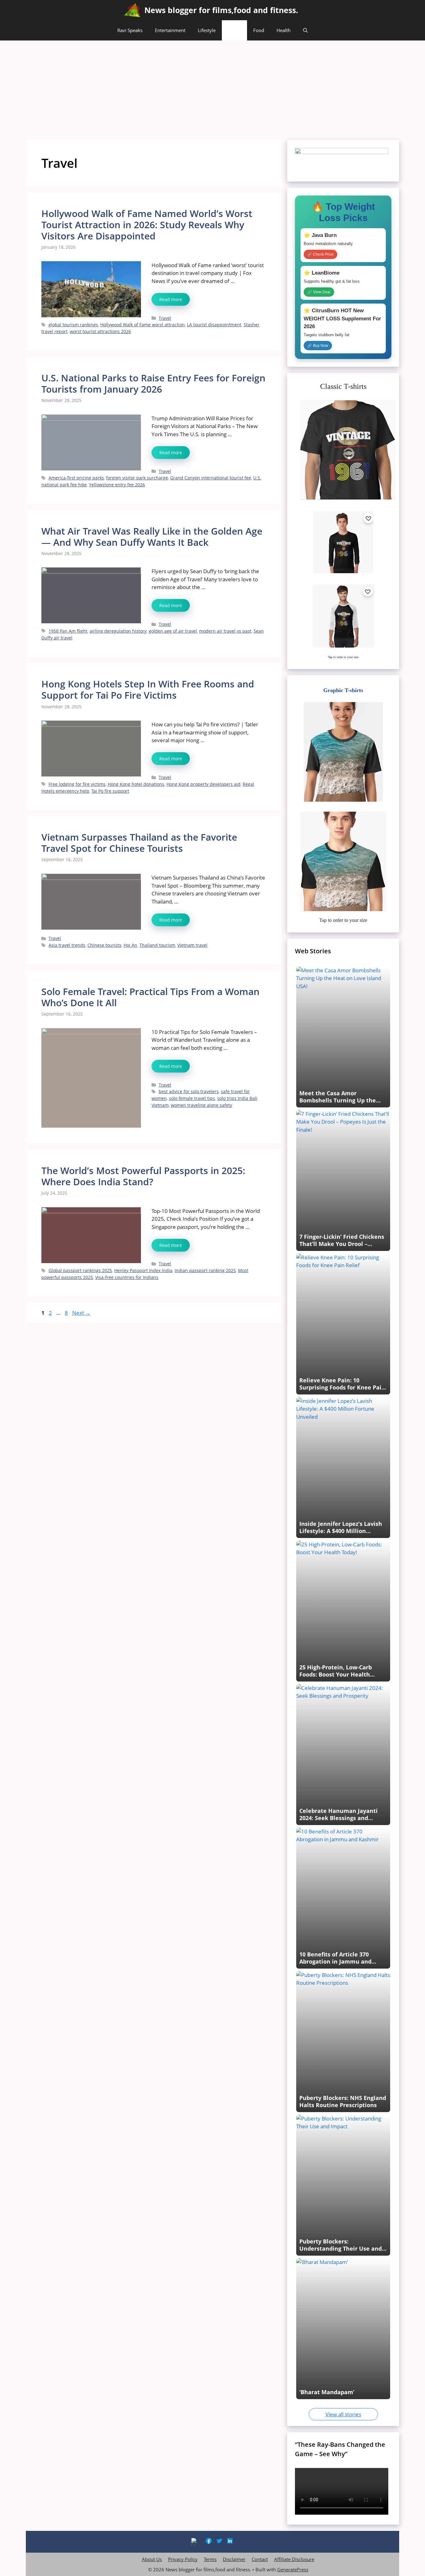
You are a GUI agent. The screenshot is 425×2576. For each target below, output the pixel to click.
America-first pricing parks (76, 478)
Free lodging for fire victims (77, 784)
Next (81, 1313)
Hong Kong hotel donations (136, 784)
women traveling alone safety (201, 1105)
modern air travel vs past (225, 631)
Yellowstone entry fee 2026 (117, 485)
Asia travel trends (67, 945)
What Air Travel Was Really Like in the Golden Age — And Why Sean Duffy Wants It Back (152, 537)
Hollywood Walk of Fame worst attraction (142, 325)
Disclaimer (234, 2559)
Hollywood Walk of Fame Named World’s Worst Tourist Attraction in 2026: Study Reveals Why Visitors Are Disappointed (147, 225)
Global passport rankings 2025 (80, 1270)
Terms (210, 2559)
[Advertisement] (213, 87)
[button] (305, 30)
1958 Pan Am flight (68, 631)
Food (259, 30)
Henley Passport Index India (143, 1270)
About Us (152, 2559)
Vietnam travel (192, 945)
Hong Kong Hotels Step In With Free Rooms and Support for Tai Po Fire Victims (148, 689)
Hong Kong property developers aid (203, 784)
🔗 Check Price (320, 254)
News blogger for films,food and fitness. (221, 10)
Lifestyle (207, 30)
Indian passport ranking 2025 (205, 1270)
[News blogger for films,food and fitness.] (132, 10)
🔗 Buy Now (318, 346)
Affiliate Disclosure (294, 2559)
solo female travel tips (192, 1098)
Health (284, 30)
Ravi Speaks (130, 30)
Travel (234, 30)
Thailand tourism (157, 945)
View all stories (343, 2414)
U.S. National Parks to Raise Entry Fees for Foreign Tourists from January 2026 (153, 383)
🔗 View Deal (319, 292)
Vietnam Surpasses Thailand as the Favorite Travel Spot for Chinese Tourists (139, 843)
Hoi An (130, 945)
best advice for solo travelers (189, 1091)
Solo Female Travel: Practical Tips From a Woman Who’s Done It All (150, 997)
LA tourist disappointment (214, 325)
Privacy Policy (183, 2559)
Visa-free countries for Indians (127, 1277)
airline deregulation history (118, 631)
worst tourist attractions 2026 (100, 331)
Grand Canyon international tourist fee (211, 478)
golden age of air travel (173, 631)
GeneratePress (293, 2569)
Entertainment (170, 30)
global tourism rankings (73, 325)
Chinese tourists (104, 945)
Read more (171, 299)
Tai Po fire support (110, 791)
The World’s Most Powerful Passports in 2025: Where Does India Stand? (143, 1176)
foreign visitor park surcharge (137, 478)
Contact (260, 2559)
